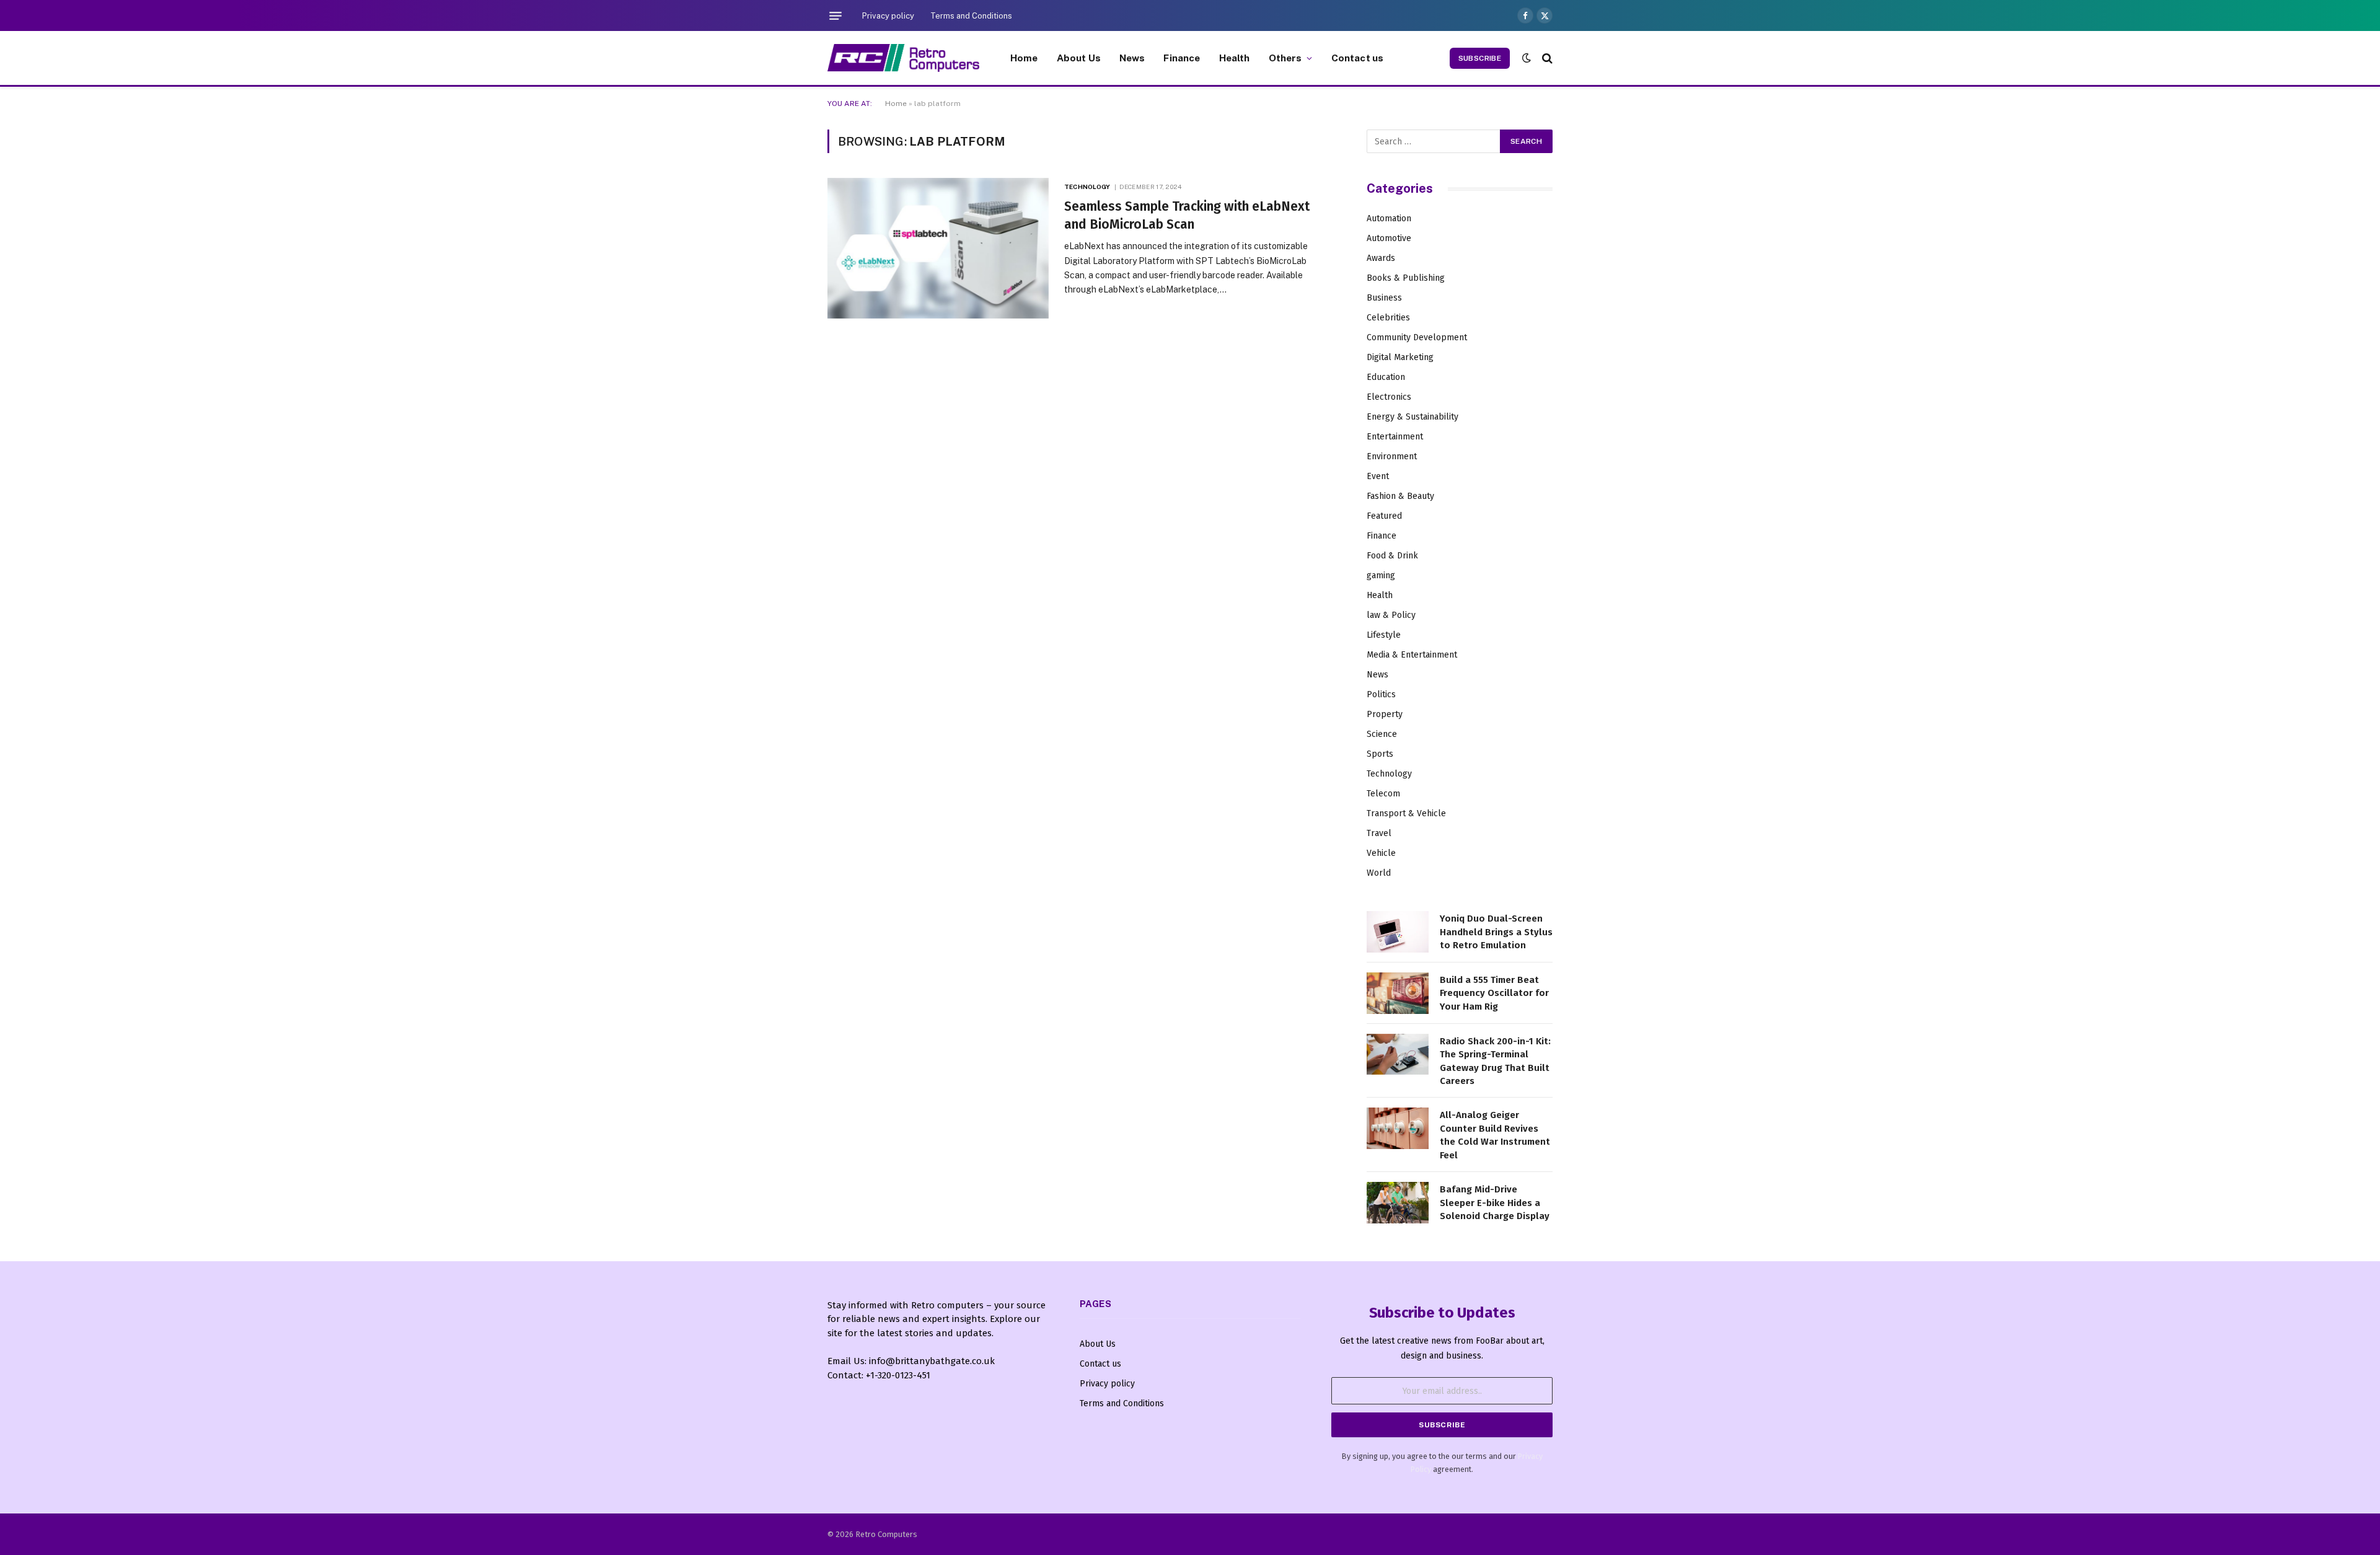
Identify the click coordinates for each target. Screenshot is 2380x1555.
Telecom (1383, 794)
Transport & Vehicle (1406, 813)
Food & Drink (1392, 556)
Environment (1392, 456)
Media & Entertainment (1412, 655)
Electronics (1389, 397)
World (1379, 873)
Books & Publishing (1406, 278)
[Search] (1546, 58)
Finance (1182, 58)
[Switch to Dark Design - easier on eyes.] (1527, 58)
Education (1386, 377)
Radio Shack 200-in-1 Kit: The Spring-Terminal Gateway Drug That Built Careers (1495, 1061)
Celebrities (1388, 318)
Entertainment (1395, 437)
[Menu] (835, 15)
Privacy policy (888, 16)
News (1132, 58)
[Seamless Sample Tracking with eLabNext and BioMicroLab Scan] (938, 248)
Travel (1379, 833)
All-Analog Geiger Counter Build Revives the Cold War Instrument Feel (1495, 1135)
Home (1024, 58)
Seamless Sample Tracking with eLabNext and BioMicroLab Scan (1187, 215)
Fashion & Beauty (1400, 496)
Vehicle (1381, 853)
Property (1385, 714)
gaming (1381, 575)
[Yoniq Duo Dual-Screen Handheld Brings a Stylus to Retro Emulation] (1398, 932)
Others (1285, 58)
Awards (1381, 258)
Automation (1389, 218)
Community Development (1417, 337)
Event (1378, 476)
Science (1382, 734)
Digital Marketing (1400, 357)
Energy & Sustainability (1413, 417)
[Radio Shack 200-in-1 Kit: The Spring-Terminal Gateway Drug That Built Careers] (1398, 1055)
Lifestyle (1384, 635)
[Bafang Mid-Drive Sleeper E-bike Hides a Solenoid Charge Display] (1398, 1203)
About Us (1079, 58)
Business (1384, 298)
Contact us (1358, 58)
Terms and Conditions (971, 16)
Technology (1087, 187)
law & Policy (1391, 615)
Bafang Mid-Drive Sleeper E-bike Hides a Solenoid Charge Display (1495, 1203)
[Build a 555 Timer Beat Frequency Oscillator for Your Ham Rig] (1398, 993)
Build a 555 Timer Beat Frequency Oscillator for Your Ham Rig (1494, 993)
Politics (1381, 694)
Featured (1384, 516)
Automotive (1389, 238)
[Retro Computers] (903, 58)
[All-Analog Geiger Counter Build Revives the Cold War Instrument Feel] (1398, 1128)
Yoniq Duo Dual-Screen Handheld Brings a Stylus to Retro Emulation (1496, 932)
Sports (1380, 754)
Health (1235, 58)
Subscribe (1480, 58)
